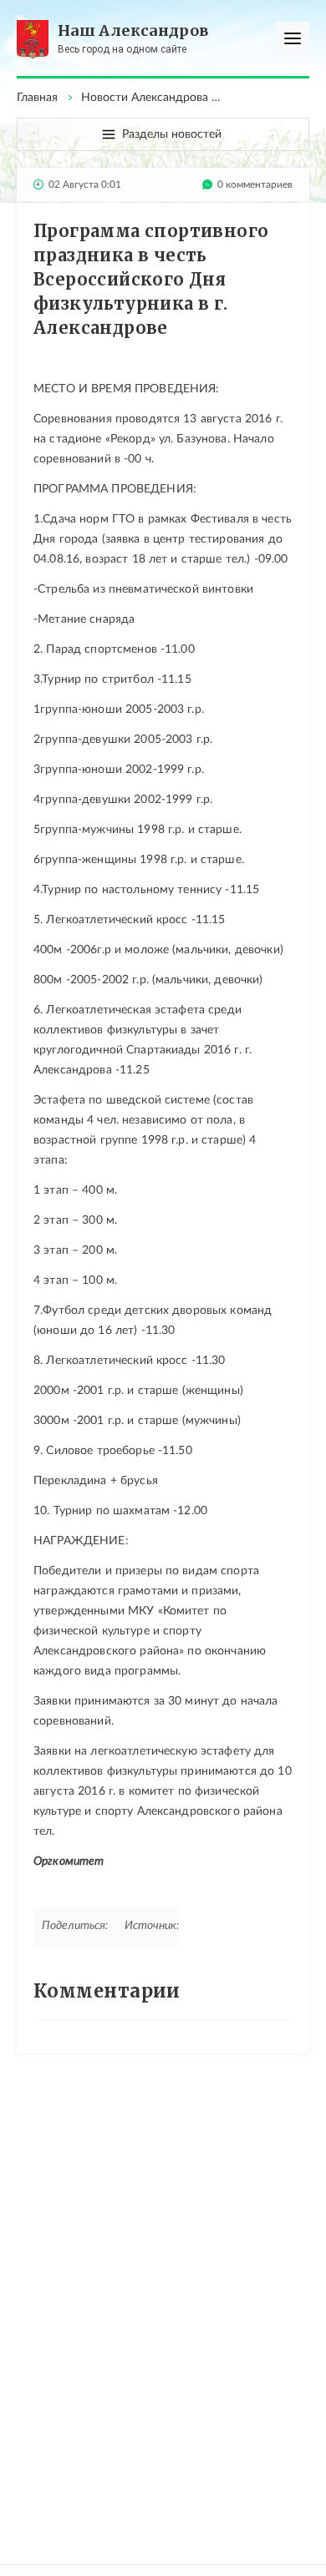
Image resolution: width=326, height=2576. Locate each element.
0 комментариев (255, 184)
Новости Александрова (145, 98)
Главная (37, 98)
